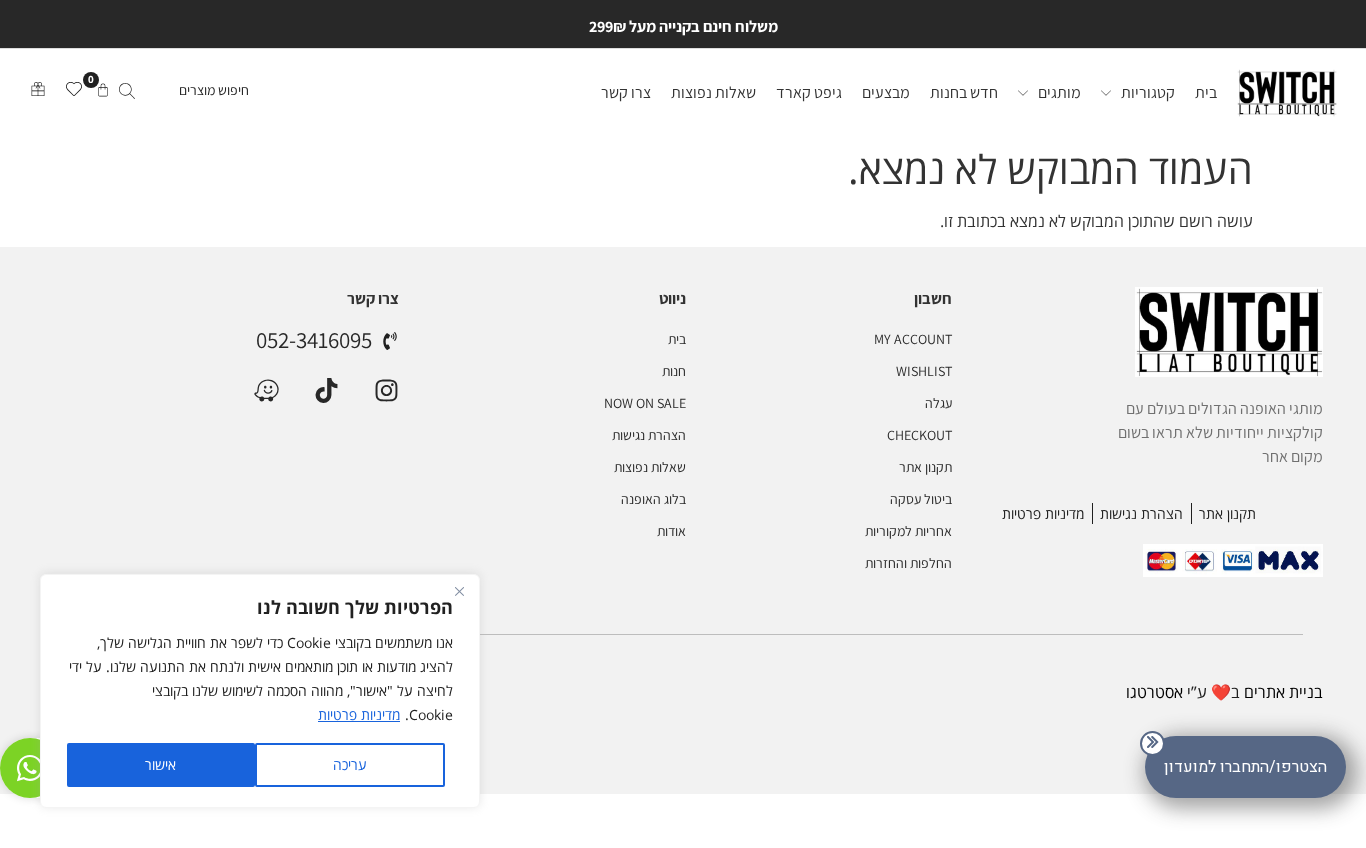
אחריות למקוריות (908, 531)
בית (676, 339)
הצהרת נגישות (648, 435)
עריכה (350, 764)
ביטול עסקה (921, 499)
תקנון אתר (925, 467)
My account (913, 339)
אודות (671, 531)
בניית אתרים (1283, 692)
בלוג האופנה (653, 499)
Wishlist (924, 371)
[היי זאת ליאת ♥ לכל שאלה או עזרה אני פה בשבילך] (30, 768)
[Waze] (266, 390)
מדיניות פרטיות (359, 714)
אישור (160, 764)
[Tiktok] (326, 390)
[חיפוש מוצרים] (182, 93)
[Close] (459, 591)
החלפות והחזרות (908, 563)
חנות (673, 371)
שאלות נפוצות (649, 467)
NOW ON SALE (644, 403)
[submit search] (127, 93)
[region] (260, 691)
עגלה (938, 403)
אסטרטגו (1154, 692)
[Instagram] (386, 390)
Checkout (919, 435)
